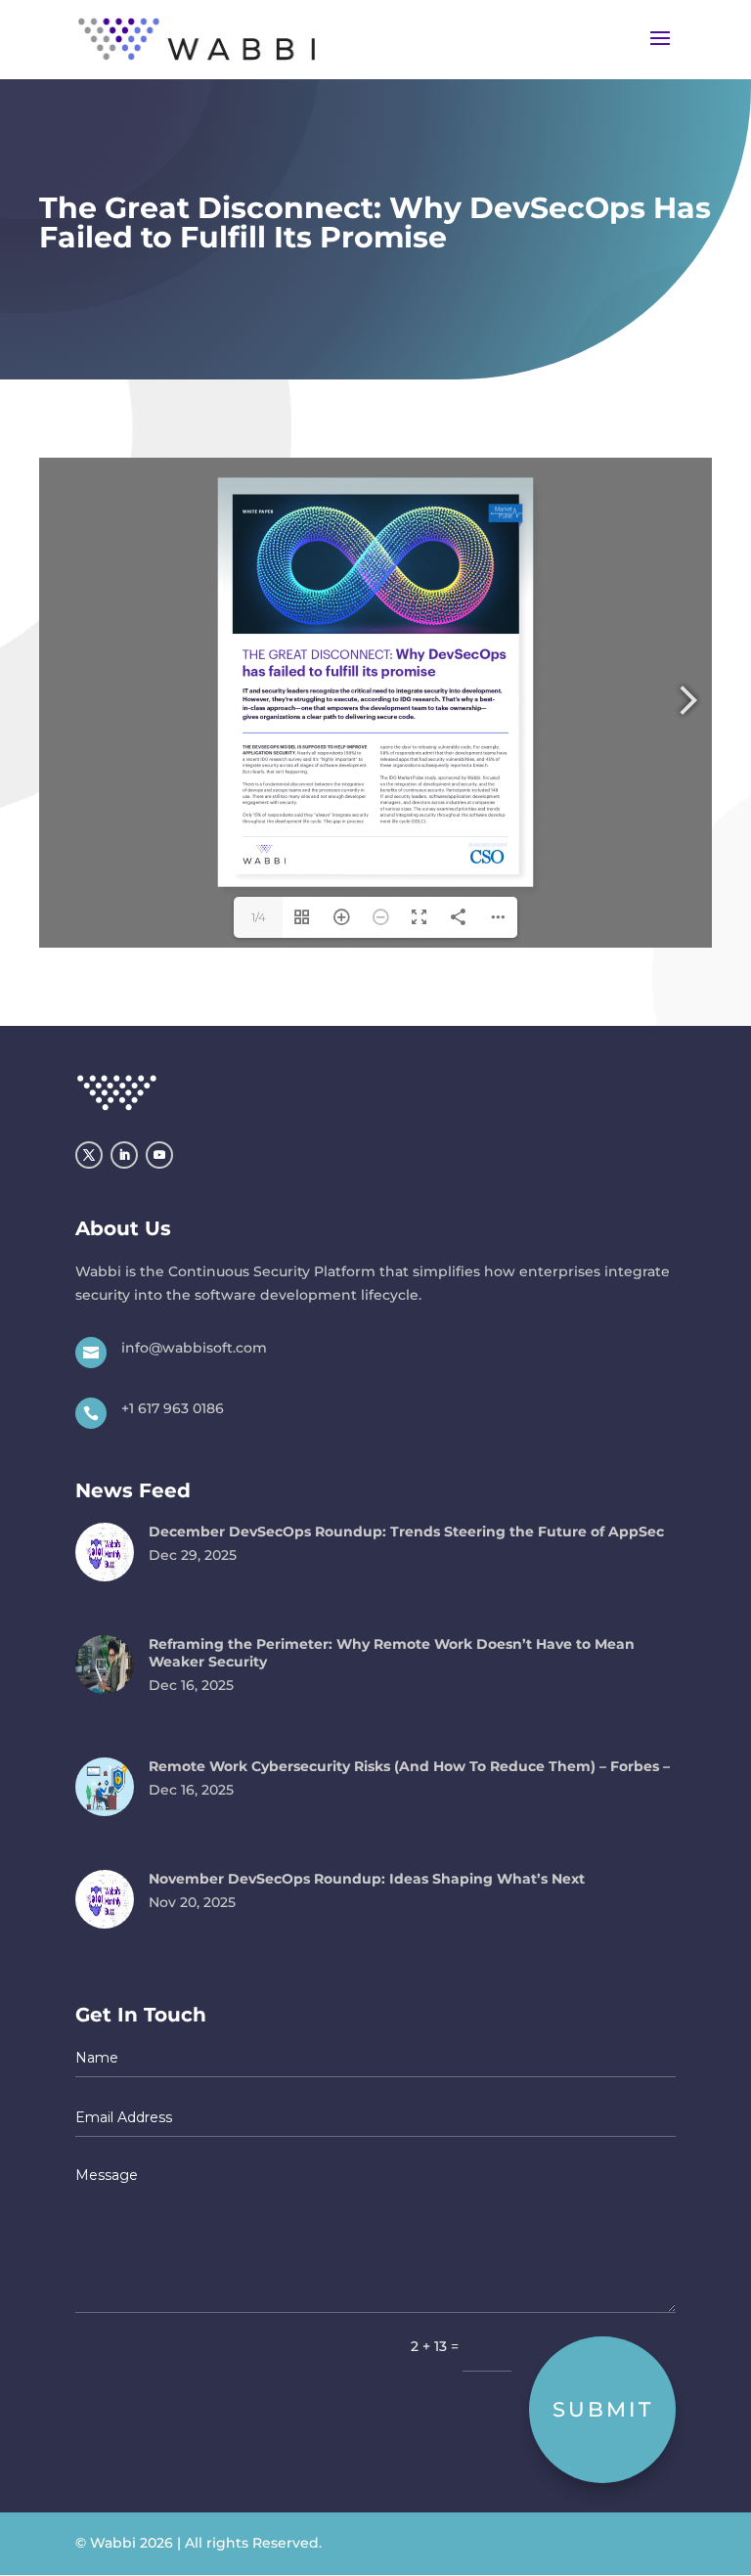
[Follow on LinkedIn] (124, 1155)
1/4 (259, 917)
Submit (603, 2409)
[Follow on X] (89, 1155)
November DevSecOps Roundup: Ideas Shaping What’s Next (367, 1879)
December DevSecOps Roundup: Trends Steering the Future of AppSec (406, 1532)
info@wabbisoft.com (194, 1348)
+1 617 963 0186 (173, 1408)
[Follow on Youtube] (159, 1155)
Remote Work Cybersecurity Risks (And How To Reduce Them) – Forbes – (409, 1766)
